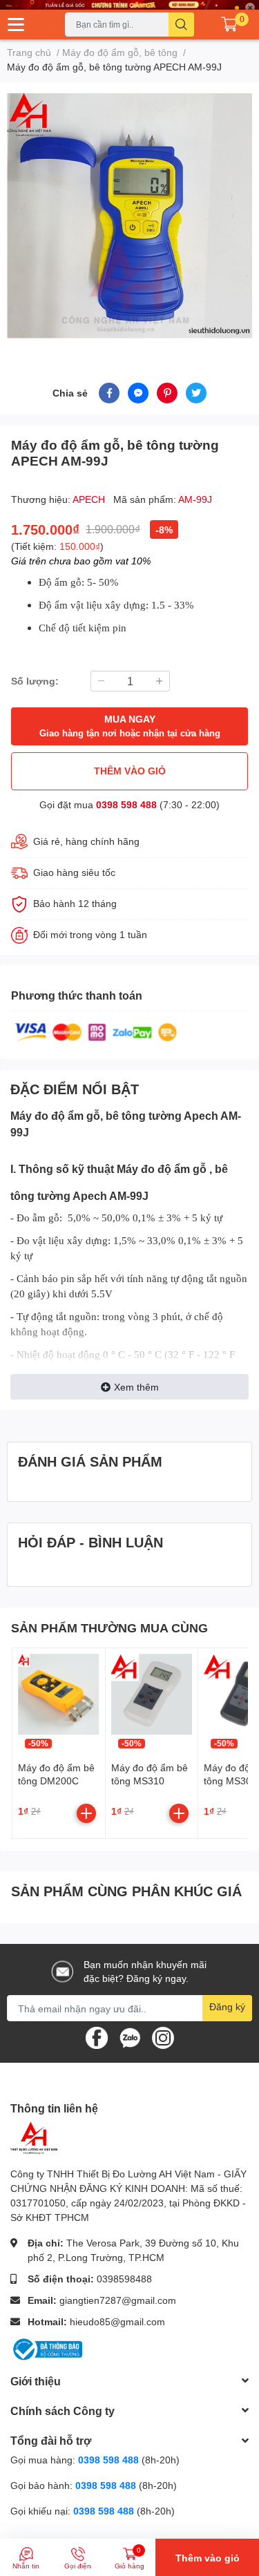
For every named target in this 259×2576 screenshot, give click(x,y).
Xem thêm (136, 1387)
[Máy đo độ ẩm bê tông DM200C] (59, 1695)
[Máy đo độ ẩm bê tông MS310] (152, 1695)
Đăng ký (227, 2006)
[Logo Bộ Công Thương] (46, 2348)
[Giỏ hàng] (229, 24)
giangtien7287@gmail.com (118, 2300)
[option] (129, 216)
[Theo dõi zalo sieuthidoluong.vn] (130, 2037)
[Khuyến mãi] (129, 5)
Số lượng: (35, 681)
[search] (181, 25)
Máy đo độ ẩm (48, 1115)
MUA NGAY (130, 726)
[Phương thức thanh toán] (96, 1031)
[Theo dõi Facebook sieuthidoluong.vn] (97, 2037)
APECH (90, 499)
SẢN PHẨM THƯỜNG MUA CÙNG (109, 1628)
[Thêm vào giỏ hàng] (86, 1813)
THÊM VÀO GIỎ (130, 771)
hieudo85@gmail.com (117, 2321)
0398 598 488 (126, 804)
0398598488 (124, 2279)
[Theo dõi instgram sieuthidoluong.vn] (163, 2037)
